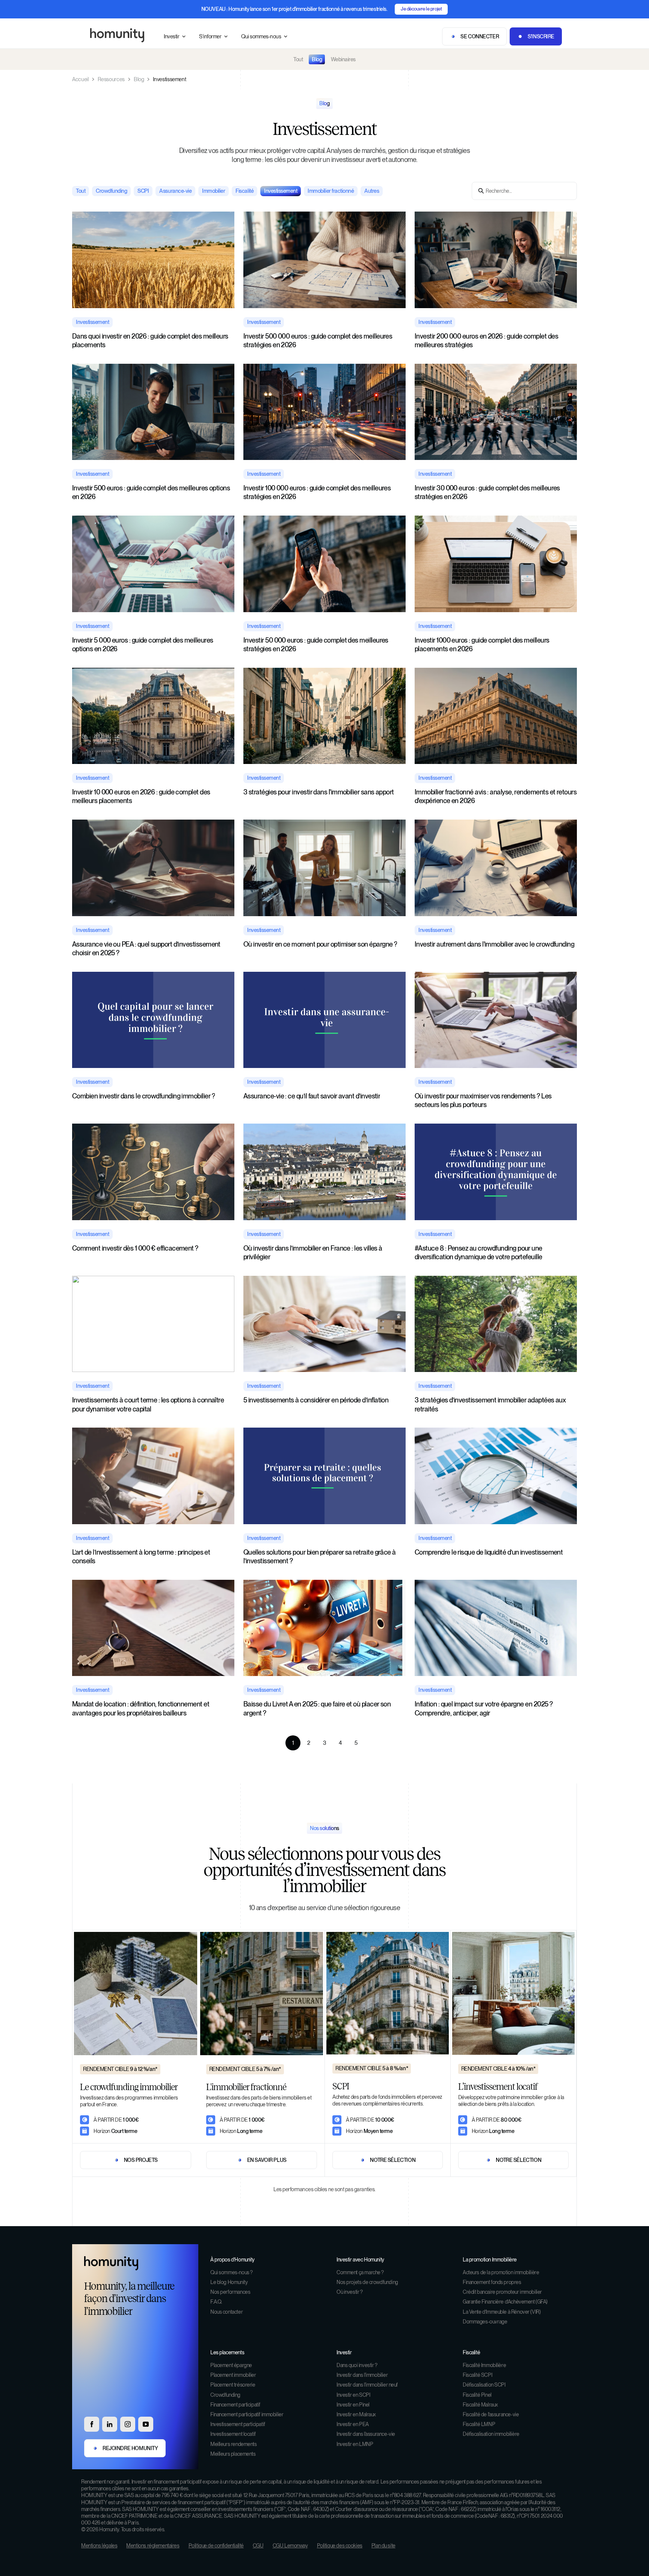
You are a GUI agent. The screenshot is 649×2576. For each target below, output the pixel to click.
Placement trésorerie (233, 2385)
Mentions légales (99, 2546)
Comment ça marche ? (360, 2272)
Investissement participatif (238, 2424)
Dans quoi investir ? (357, 2365)
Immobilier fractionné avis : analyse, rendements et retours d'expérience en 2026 (496, 796)
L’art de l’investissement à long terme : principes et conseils (141, 1556)
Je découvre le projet (421, 9)
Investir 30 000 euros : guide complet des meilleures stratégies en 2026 (487, 492)
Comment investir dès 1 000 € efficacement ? (135, 1248)
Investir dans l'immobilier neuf (367, 2385)
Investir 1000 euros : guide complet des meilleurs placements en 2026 (482, 644)
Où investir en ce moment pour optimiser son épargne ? (320, 944)
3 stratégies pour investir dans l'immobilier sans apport (319, 792)
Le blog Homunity (229, 2282)
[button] (175, 37)
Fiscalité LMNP (479, 2424)
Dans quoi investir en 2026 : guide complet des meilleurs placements (150, 340)
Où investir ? (350, 2292)
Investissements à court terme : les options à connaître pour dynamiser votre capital (148, 1404)
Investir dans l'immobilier (362, 2375)
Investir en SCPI (353, 2395)
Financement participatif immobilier (247, 2414)
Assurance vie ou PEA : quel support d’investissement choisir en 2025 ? (146, 948)
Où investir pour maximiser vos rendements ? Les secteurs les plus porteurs (483, 1100)
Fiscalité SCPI (477, 2375)
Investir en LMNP (355, 2444)
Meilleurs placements (233, 2454)
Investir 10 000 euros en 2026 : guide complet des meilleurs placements (141, 796)
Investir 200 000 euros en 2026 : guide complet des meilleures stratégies (486, 340)
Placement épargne (231, 2365)
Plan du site (383, 2546)
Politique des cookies (340, 2546)
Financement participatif (235, 2405)
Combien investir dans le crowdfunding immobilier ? (143, 1096)
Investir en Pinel (353, 2405)
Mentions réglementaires (153, 2546)
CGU (258, 2546)
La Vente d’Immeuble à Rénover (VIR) (502, 2312)
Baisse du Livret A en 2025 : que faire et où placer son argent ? (317, 1708)
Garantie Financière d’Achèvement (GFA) (505, 2302)
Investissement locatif (233, 2434)
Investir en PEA (353, 2424)
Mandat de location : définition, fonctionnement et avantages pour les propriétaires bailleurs (141, 1708)
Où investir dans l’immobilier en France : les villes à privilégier (313, 1252)
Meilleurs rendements (234, 2444)
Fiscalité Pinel (477, 2395)
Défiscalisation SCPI (484, 2385)
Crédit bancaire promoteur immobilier (502, 2292)
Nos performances (230, 2292)
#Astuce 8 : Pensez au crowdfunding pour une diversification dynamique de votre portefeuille (478, 1252)
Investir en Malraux (356, 2414)
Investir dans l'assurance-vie (366, 2434)
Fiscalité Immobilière (484, 2365)
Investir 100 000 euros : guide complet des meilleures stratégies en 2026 (317, 492)
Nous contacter (226, 2312)
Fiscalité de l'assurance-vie (491, 2414)
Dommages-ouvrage (485, 2322)
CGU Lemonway (290, 2546)
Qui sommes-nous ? (232, 2272)
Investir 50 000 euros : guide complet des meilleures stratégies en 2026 (316, 644)
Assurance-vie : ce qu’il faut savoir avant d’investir (312, 1096)
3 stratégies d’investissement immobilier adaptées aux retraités (490, 1404)
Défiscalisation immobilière (491, 2434)
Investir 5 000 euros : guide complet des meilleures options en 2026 (143, 644)
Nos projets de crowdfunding (367, 2282)
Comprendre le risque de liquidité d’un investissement (489, 1552)
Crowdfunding (225, 2395)
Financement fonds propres (492, 2282)
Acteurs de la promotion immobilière (501, 2272)
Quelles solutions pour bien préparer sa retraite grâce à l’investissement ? (320, 1556)
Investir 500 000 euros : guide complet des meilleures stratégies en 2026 (318, 340)
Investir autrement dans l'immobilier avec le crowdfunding (494, 944)
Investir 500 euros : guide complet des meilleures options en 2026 (151, 492)
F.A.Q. (216, 2302)
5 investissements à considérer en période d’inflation (316, 1400)
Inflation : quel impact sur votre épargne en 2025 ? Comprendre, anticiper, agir (484, 1708)
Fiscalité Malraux (480, 2405)
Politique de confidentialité (216, 2546)
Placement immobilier (233, 2375)
